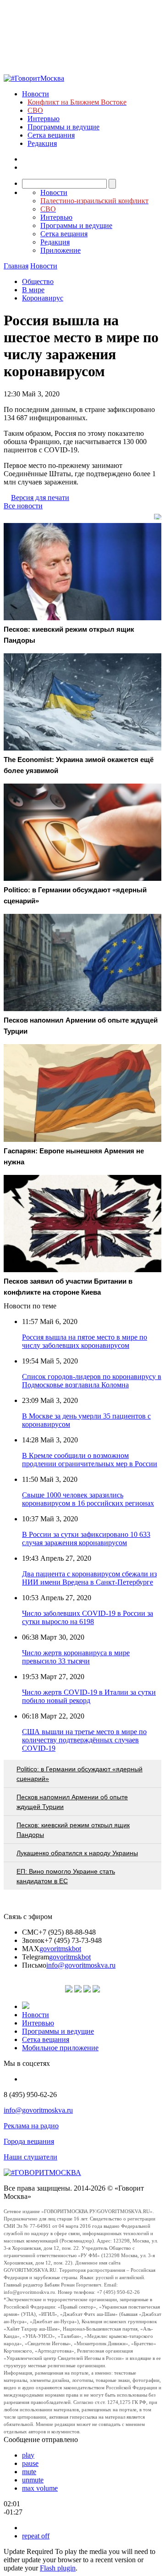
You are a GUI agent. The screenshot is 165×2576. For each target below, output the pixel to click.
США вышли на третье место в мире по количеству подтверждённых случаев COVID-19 (84, 1740)
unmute (33, 2480)
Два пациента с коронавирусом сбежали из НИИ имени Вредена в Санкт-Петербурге (89, 1578)
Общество (38, 281)
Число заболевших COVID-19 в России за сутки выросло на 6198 (88, 1617)
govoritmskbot (60, 1949)
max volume (40, 2488)
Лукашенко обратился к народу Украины (77, 1853)
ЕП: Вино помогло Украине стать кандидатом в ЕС (66, 1876)
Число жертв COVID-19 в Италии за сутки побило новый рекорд (89, 1696)
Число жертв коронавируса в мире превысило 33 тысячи (76, 1657)
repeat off (36, 2536)
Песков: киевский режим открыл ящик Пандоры (73, 1830)
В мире (33, 290)
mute (29, 2472)
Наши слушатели (30, 2157)
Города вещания (29, 2141)
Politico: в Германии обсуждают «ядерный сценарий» (80, 1774)
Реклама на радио (31, 2126)
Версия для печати (40, 498)
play (28, 2455)
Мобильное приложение (60, 2048)
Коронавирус (43, 298)
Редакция (42, 143)
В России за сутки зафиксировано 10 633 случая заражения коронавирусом (86, 1538)
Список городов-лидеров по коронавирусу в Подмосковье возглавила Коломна (92, 1381)
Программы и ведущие (63, 127)
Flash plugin (58, 2568)
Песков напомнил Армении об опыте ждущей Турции (72, 1802)
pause (30, 2463)
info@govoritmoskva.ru (81, 1965)
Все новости (23, 506)
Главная (16, 266)
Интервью (44, 119)
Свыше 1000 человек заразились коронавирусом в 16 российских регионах (88, 1499)
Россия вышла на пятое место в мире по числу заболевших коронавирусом (85, 1341)
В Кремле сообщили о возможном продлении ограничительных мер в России (90, 1460)
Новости (36, 94)
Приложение (60, 250)
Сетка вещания (51, 135)
